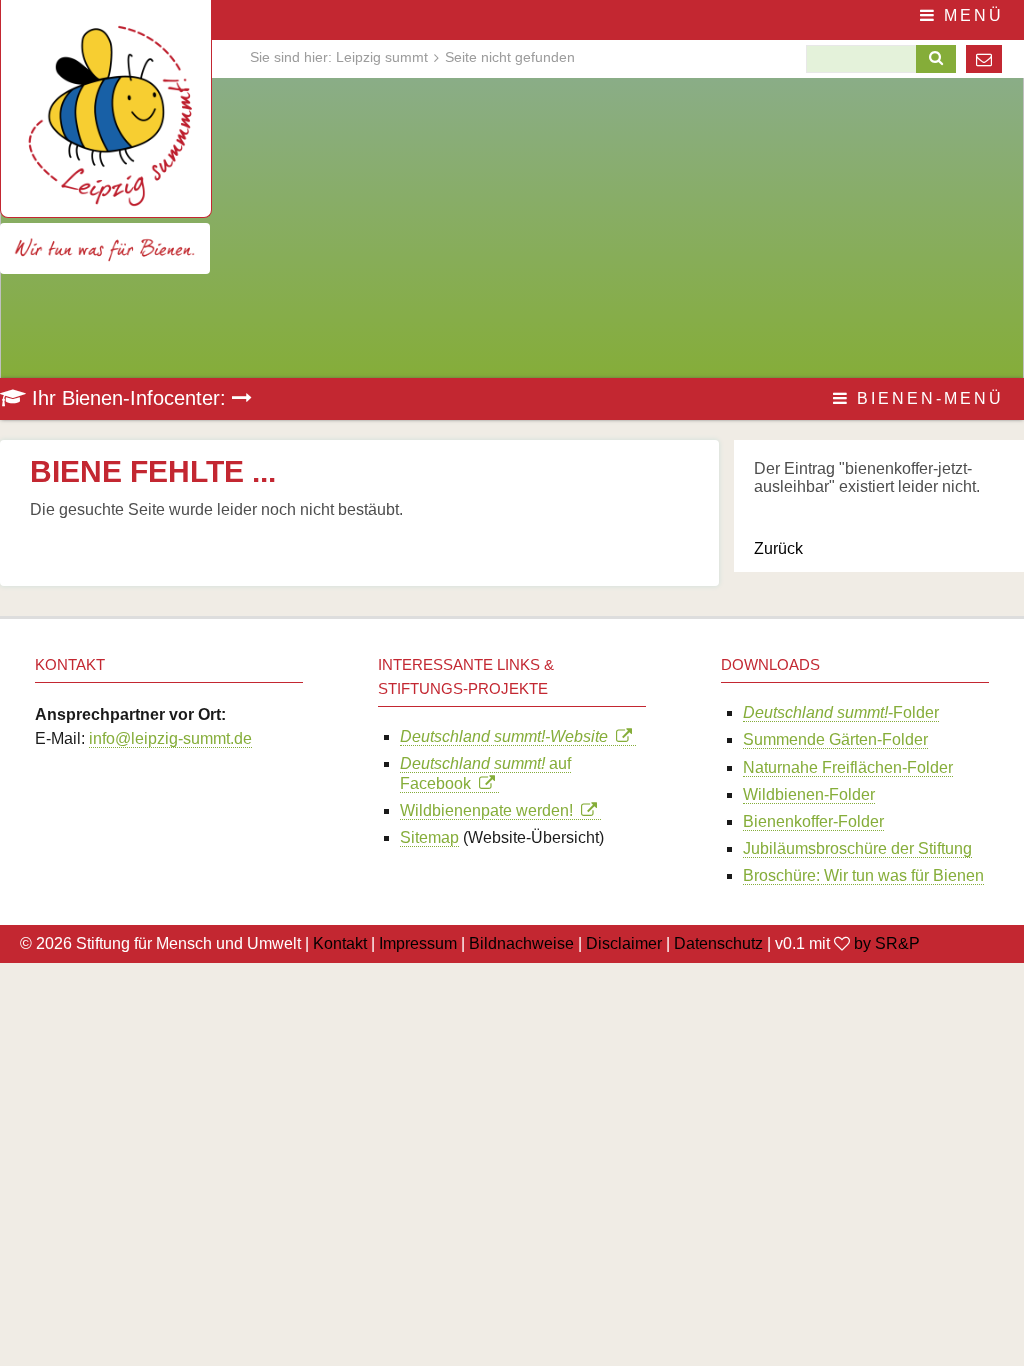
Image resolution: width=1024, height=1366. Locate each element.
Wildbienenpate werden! (490, 810)
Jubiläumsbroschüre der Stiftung (857, 848)
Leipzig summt (382, 57)
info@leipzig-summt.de (170, 738)
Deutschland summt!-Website (508, 736)
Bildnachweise (521, 943)
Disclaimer (624, 943)
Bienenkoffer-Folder (813, 821)
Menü (970, 15)
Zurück (778, 548)
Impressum (418, 943)
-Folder (841, 712)
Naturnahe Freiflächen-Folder (848, 767)
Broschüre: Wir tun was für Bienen (863, 875)
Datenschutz (718, 943)
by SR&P (887, 943)
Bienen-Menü (927, 398)
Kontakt (340, 943)
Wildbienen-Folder (809, 794)
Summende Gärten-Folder (835, 739)
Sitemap (429, 837)
